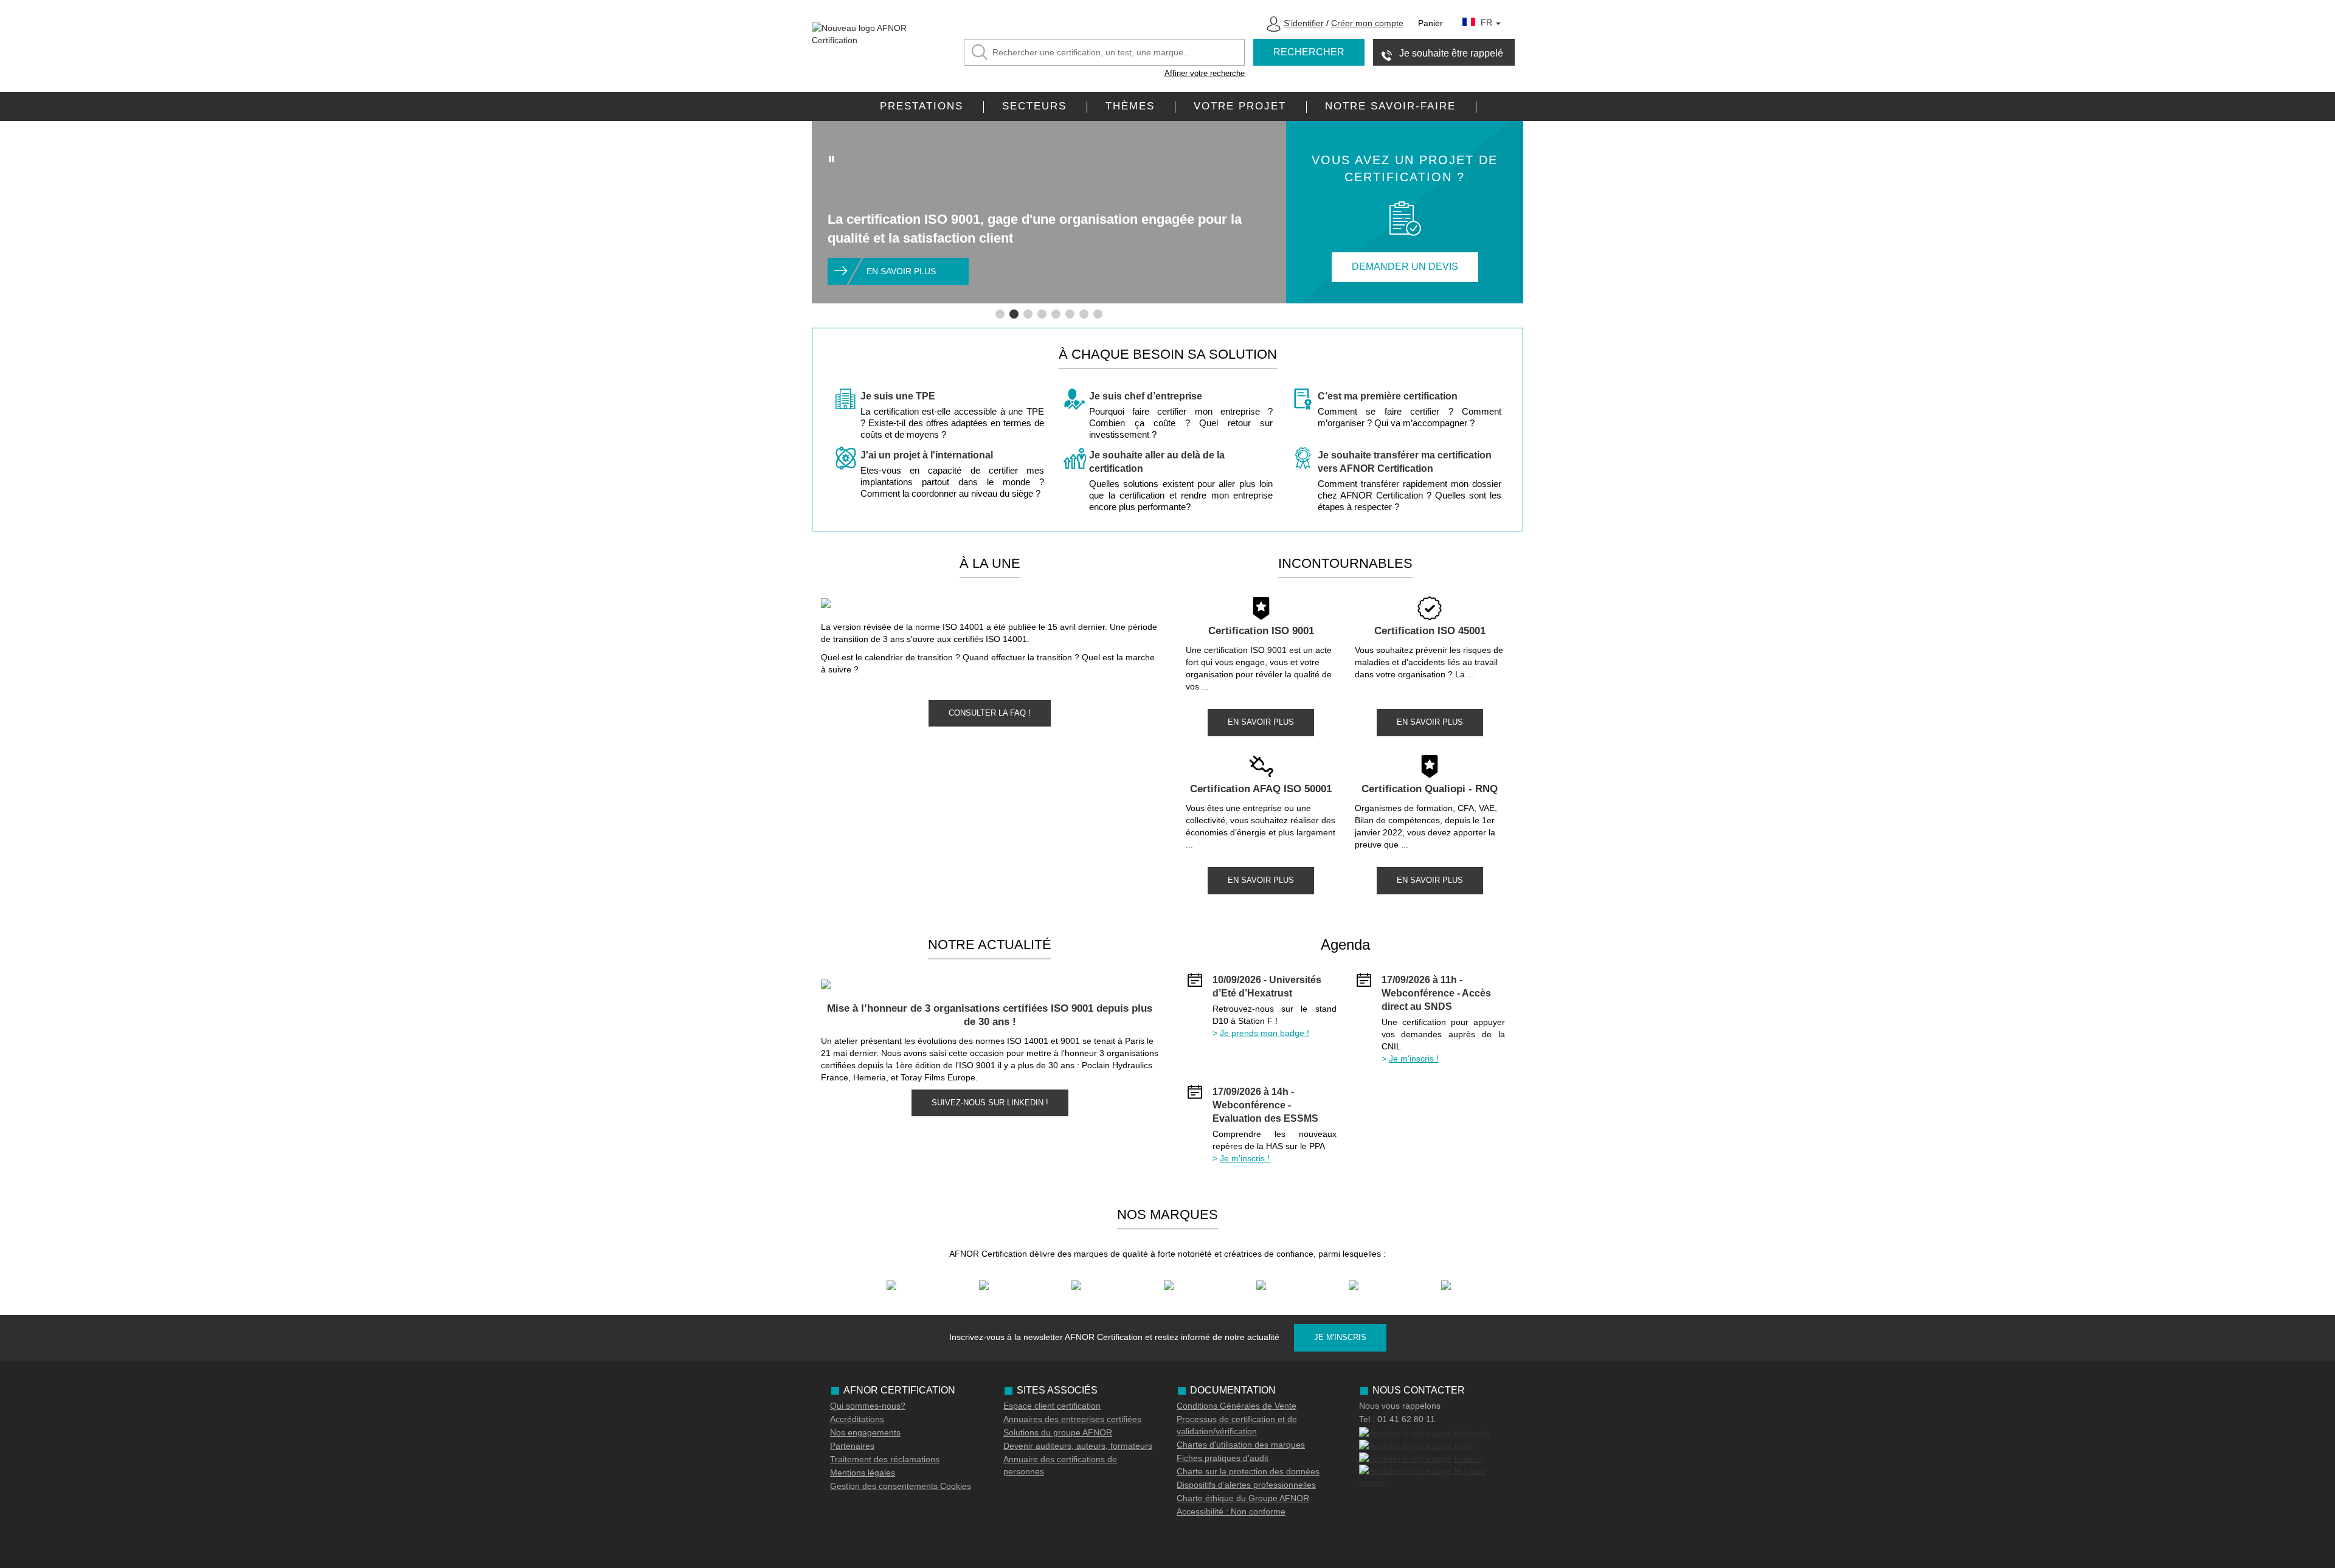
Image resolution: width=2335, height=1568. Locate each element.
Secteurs (1034, 106)
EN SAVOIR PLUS (1261, 722)
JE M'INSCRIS (1340, 1337)
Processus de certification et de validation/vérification (1237, 1425)
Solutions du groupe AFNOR (1058, 1432)
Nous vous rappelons (1400, 1406)
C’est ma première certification (1388, 396)
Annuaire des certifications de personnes (1060, 1465)
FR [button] (1488, 22)
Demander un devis (1405, 267)
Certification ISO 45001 (1430, 631)
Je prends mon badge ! (1264, 1033)
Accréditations (857, 1419)
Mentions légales (863, 1473)
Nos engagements (865, 1432)
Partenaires (852, 1446)
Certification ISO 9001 (1261, 631)
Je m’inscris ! (1245, 1158)
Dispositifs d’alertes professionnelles (1246, 1485)
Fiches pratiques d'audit (1223, 1458)
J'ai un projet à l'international (927, 455)
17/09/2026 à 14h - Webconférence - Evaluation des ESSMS (1265, 1105)
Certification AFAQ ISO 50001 (1261, 789)
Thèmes (1130, 106)
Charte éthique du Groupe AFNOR (1243, 1498)
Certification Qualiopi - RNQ (1430, 789)
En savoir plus (901, 271)
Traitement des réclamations (885, 1459)
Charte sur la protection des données (1248, 1471)
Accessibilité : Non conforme (1231, 1511)
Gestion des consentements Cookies (901, 1486)
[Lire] (832, 159)
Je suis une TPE (898, 396)
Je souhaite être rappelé (1451, 53)
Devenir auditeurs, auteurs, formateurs (1078, 1446)
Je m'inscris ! (1414, 1059)
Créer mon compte (1367, 23)
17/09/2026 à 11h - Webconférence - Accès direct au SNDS (1436, 993)
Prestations (922, 106)
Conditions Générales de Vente (1237, 1406)
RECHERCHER (1309, 52)
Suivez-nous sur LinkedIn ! (990, 1103)
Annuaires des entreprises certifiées (1072, 1419)
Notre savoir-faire (1390, 106)
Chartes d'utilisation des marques (1241, 1445)
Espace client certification (1052, 1406)
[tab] (1000, 314)
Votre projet (1240, 106)
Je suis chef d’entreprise (1146, 396)
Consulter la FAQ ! (990, 713)
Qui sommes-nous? (868, 1406)
